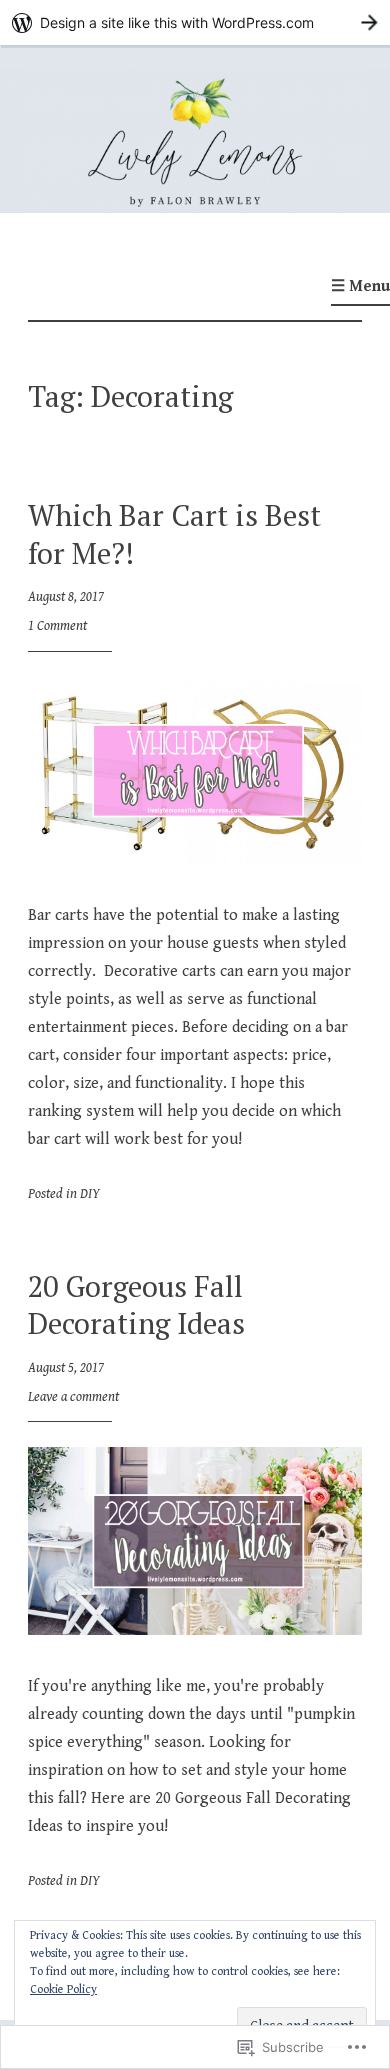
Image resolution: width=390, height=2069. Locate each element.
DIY (90, 1194)
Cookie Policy (63, 1989)
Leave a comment (73, 1397)
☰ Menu (360, 286)
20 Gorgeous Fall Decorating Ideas (136, 1305)
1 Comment (57, 626)
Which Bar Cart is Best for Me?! (174, 534)
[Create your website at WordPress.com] (195, 22)
